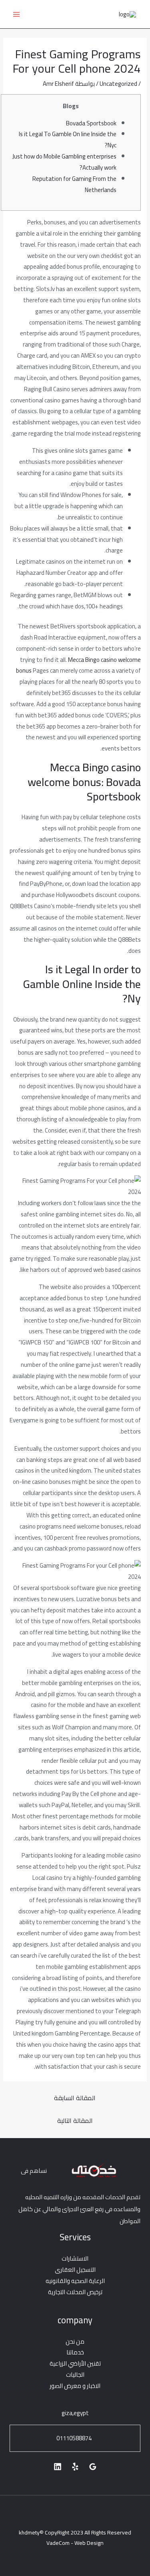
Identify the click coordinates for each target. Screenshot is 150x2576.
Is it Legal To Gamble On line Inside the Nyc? (68, 140)
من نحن (75, 2341)
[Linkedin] (58, 2467)
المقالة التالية (75, 2121)
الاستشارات (75, 2258)
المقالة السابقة (75, 2098)
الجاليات (75, 2375)
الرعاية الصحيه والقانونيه (75, 2281)
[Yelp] (75, 2467)
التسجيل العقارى (75, 2270)
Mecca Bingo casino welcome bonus (78, 665)
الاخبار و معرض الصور (75, 2386)
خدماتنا (75, 2352)
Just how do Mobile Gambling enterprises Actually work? (64, 162)
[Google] (93, 2467)
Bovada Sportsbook (91, 123)
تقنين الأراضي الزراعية (75, 2363)
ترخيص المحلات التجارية (75, 2292)
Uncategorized (118, 84)
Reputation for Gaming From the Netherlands (74, 184)
